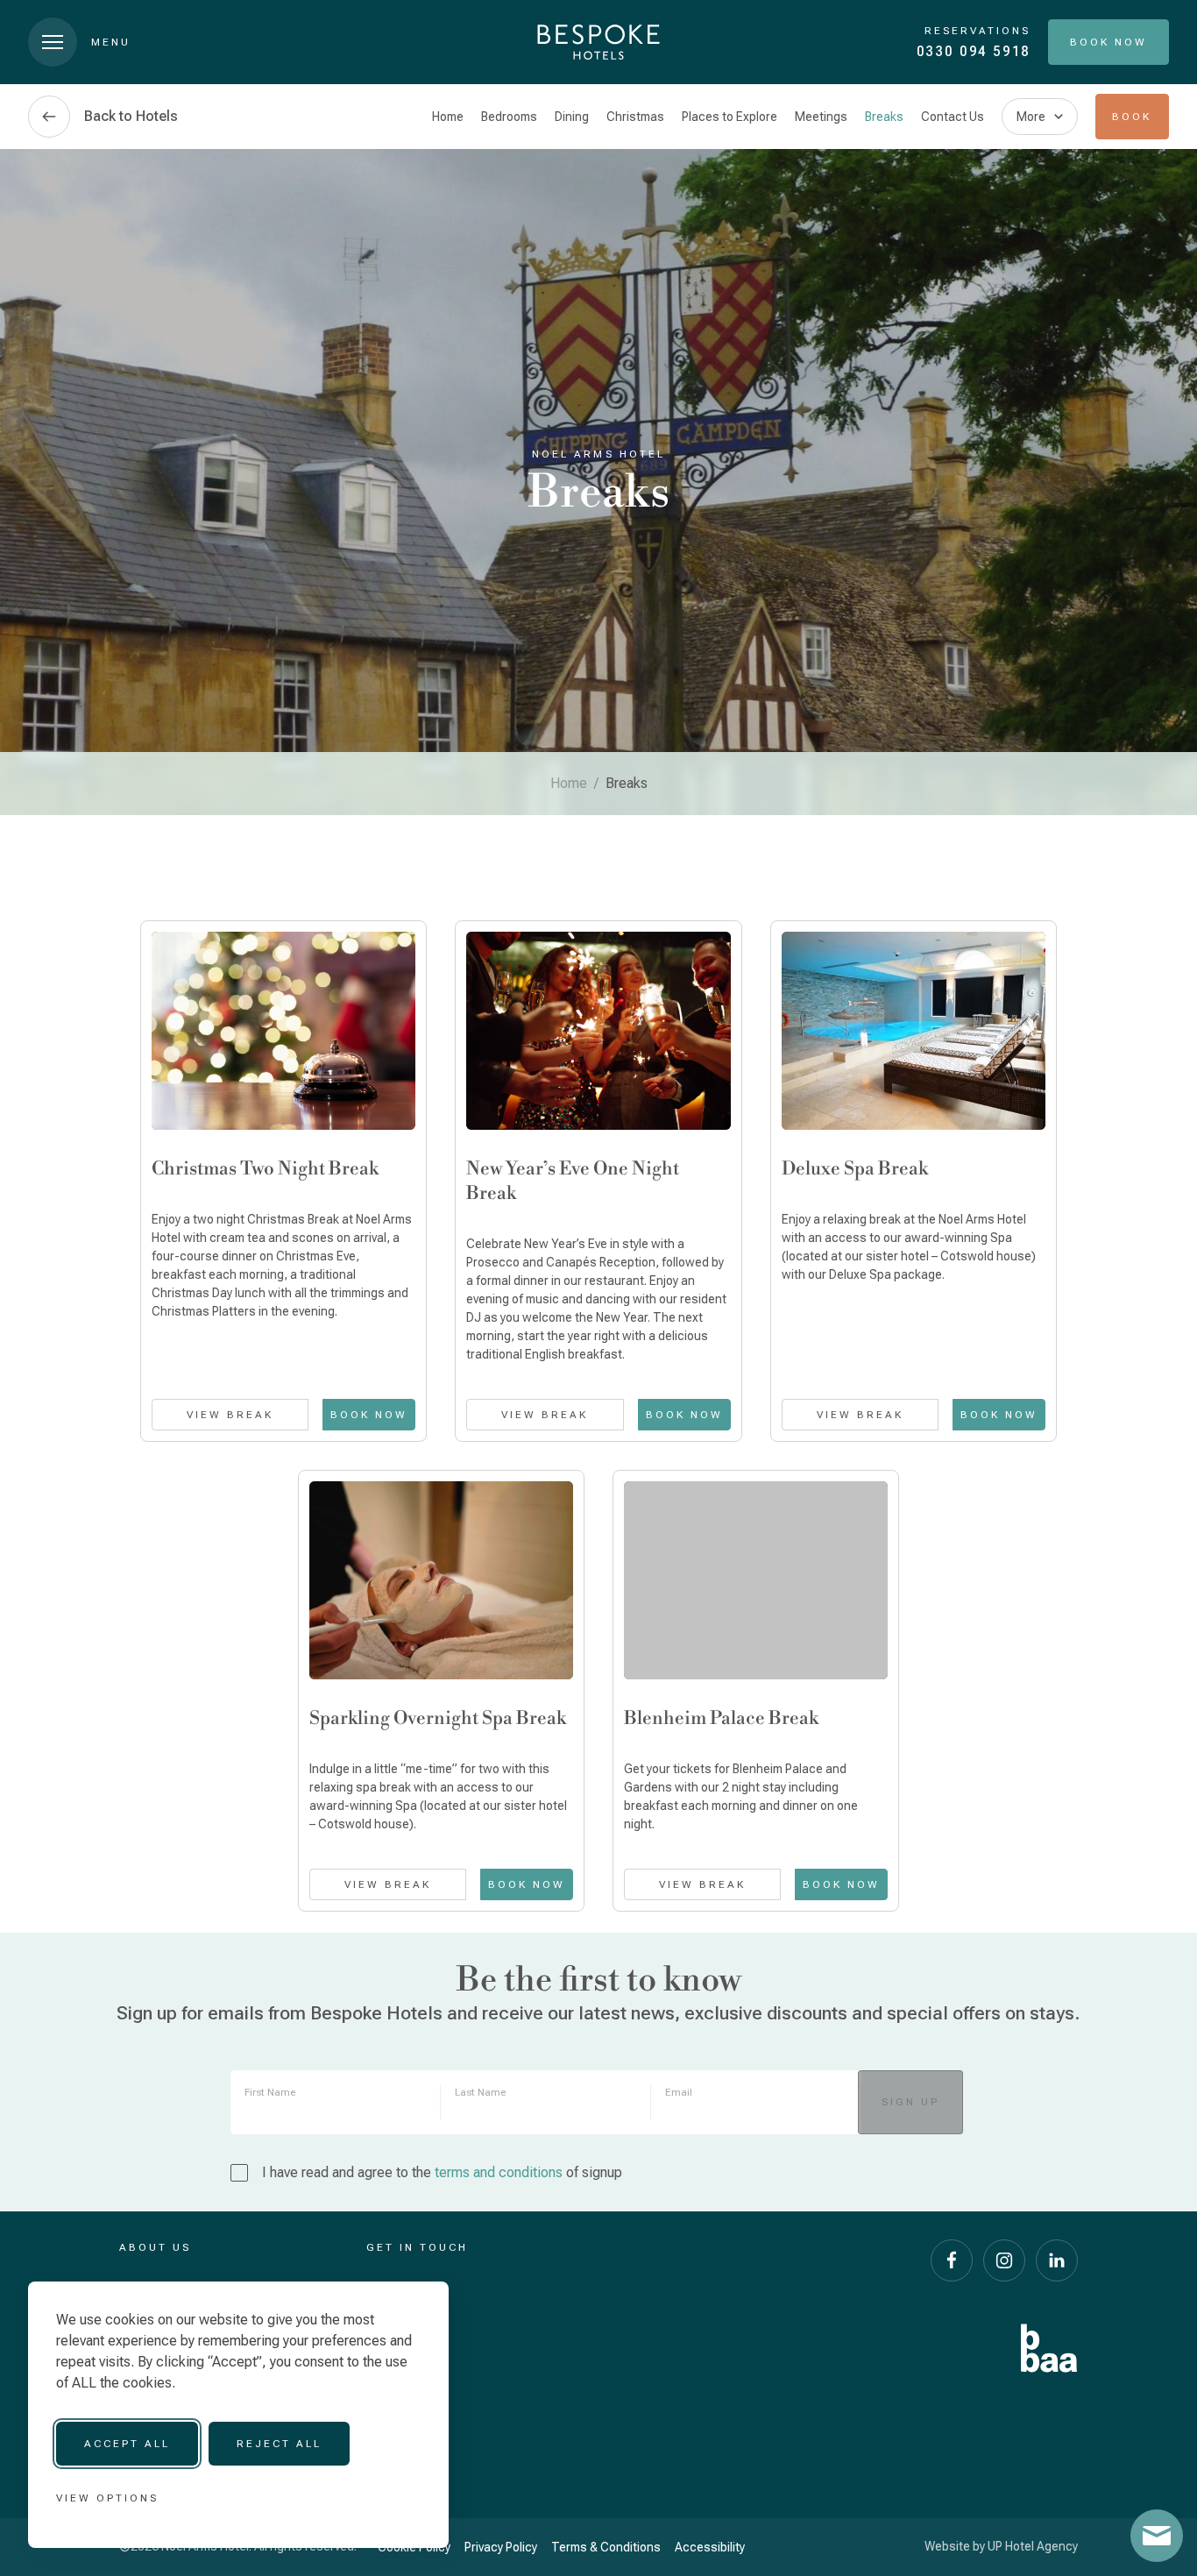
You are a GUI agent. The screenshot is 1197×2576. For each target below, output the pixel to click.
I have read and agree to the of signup (442, 2172)
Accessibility (710, 2547)
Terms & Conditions (606, 2547)
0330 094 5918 (974, 51)
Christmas (635, 117)
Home (448, 117)
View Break (230, 1415)
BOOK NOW (369, 1415)
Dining (572, 117)
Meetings (821, 117)
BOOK (1132, 117)
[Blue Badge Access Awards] (1049, 2348)
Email (679, 2092)
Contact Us (953, 117)
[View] (283, 1031)
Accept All (127, 2444)
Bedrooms (509, 117)
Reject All (279, 2444)
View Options (107, 2498)
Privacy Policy (501, 2547)
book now (841, 1884)
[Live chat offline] (1157, 2536)
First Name (270, 2092)
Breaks (884, 117)
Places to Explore (730, 117)
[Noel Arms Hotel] (598, 42)
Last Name (480, 2092)
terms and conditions (499, 2172)
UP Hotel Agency (1033, 2546)
